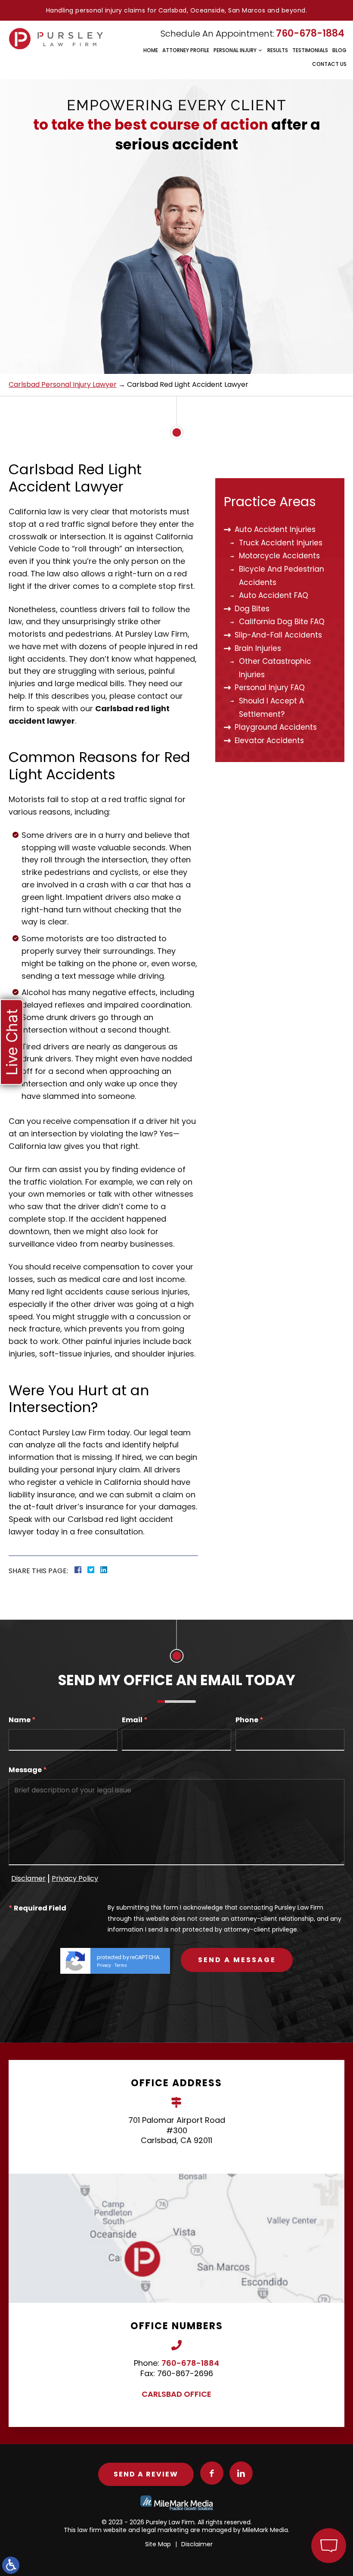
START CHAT (288, 2489)
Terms (121, 1965)
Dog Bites (252, 609)
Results (278, 50)
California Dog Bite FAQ (282, 622)
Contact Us (329, 64)
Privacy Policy (75, 1878)
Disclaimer (197, 2544)
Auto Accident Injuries (275, 529)
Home (151, 50)
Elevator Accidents (269, 740)
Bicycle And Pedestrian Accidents (282, 576)
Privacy (104, 1965)
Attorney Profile (186, 50)
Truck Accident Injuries (281, 543)
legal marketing (165, 2530)
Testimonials (310, 50)
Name (22, 1720)
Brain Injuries (258, 648)
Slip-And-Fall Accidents (278, 635)
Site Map (158, 2544)
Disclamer (28, 1878)
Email (135, 1720)
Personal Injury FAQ (270, 688)
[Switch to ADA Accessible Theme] (11, 2565)
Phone (249, 1720)
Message (28, 1770)
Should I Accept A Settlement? (271, 708)
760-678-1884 (310, 33)
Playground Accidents (276, 727)
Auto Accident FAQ (274, 595)
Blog (339, 50)
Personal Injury (235, 50)
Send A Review (146, 2474)
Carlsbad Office (176, 2394)
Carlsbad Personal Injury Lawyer (63, 384)
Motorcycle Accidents (279, 556)
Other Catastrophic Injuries (275, 668)
